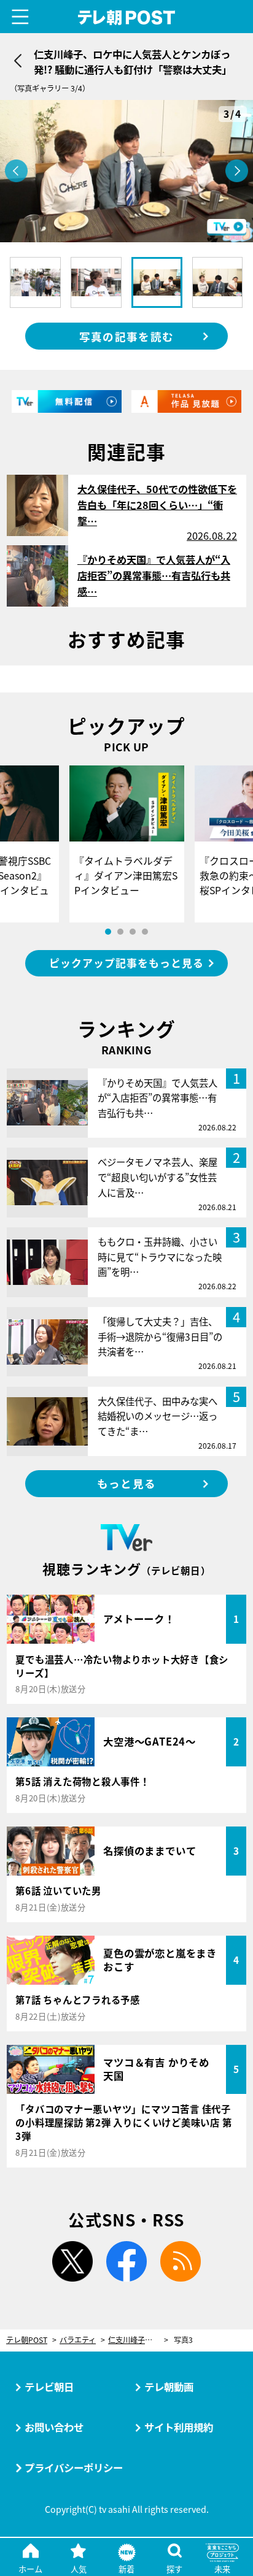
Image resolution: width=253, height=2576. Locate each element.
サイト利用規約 (179, 2427)
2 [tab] (120, 932)
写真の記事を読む (126, 336)
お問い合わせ (54, 2427)
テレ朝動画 (169, 2386)
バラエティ (78, 2340)
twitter (72, 2261)
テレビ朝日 (49, 2386)
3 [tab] (133, 932)
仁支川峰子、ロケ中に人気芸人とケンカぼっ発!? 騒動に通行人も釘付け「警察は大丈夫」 (138, 2340)
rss (181, 2261)
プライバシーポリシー (74, 2467)
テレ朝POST (127, 17)
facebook (126, 2261)
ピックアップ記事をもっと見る (126, 963)
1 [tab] (108, 932)
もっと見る (126, 1483)
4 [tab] (145, 932)
